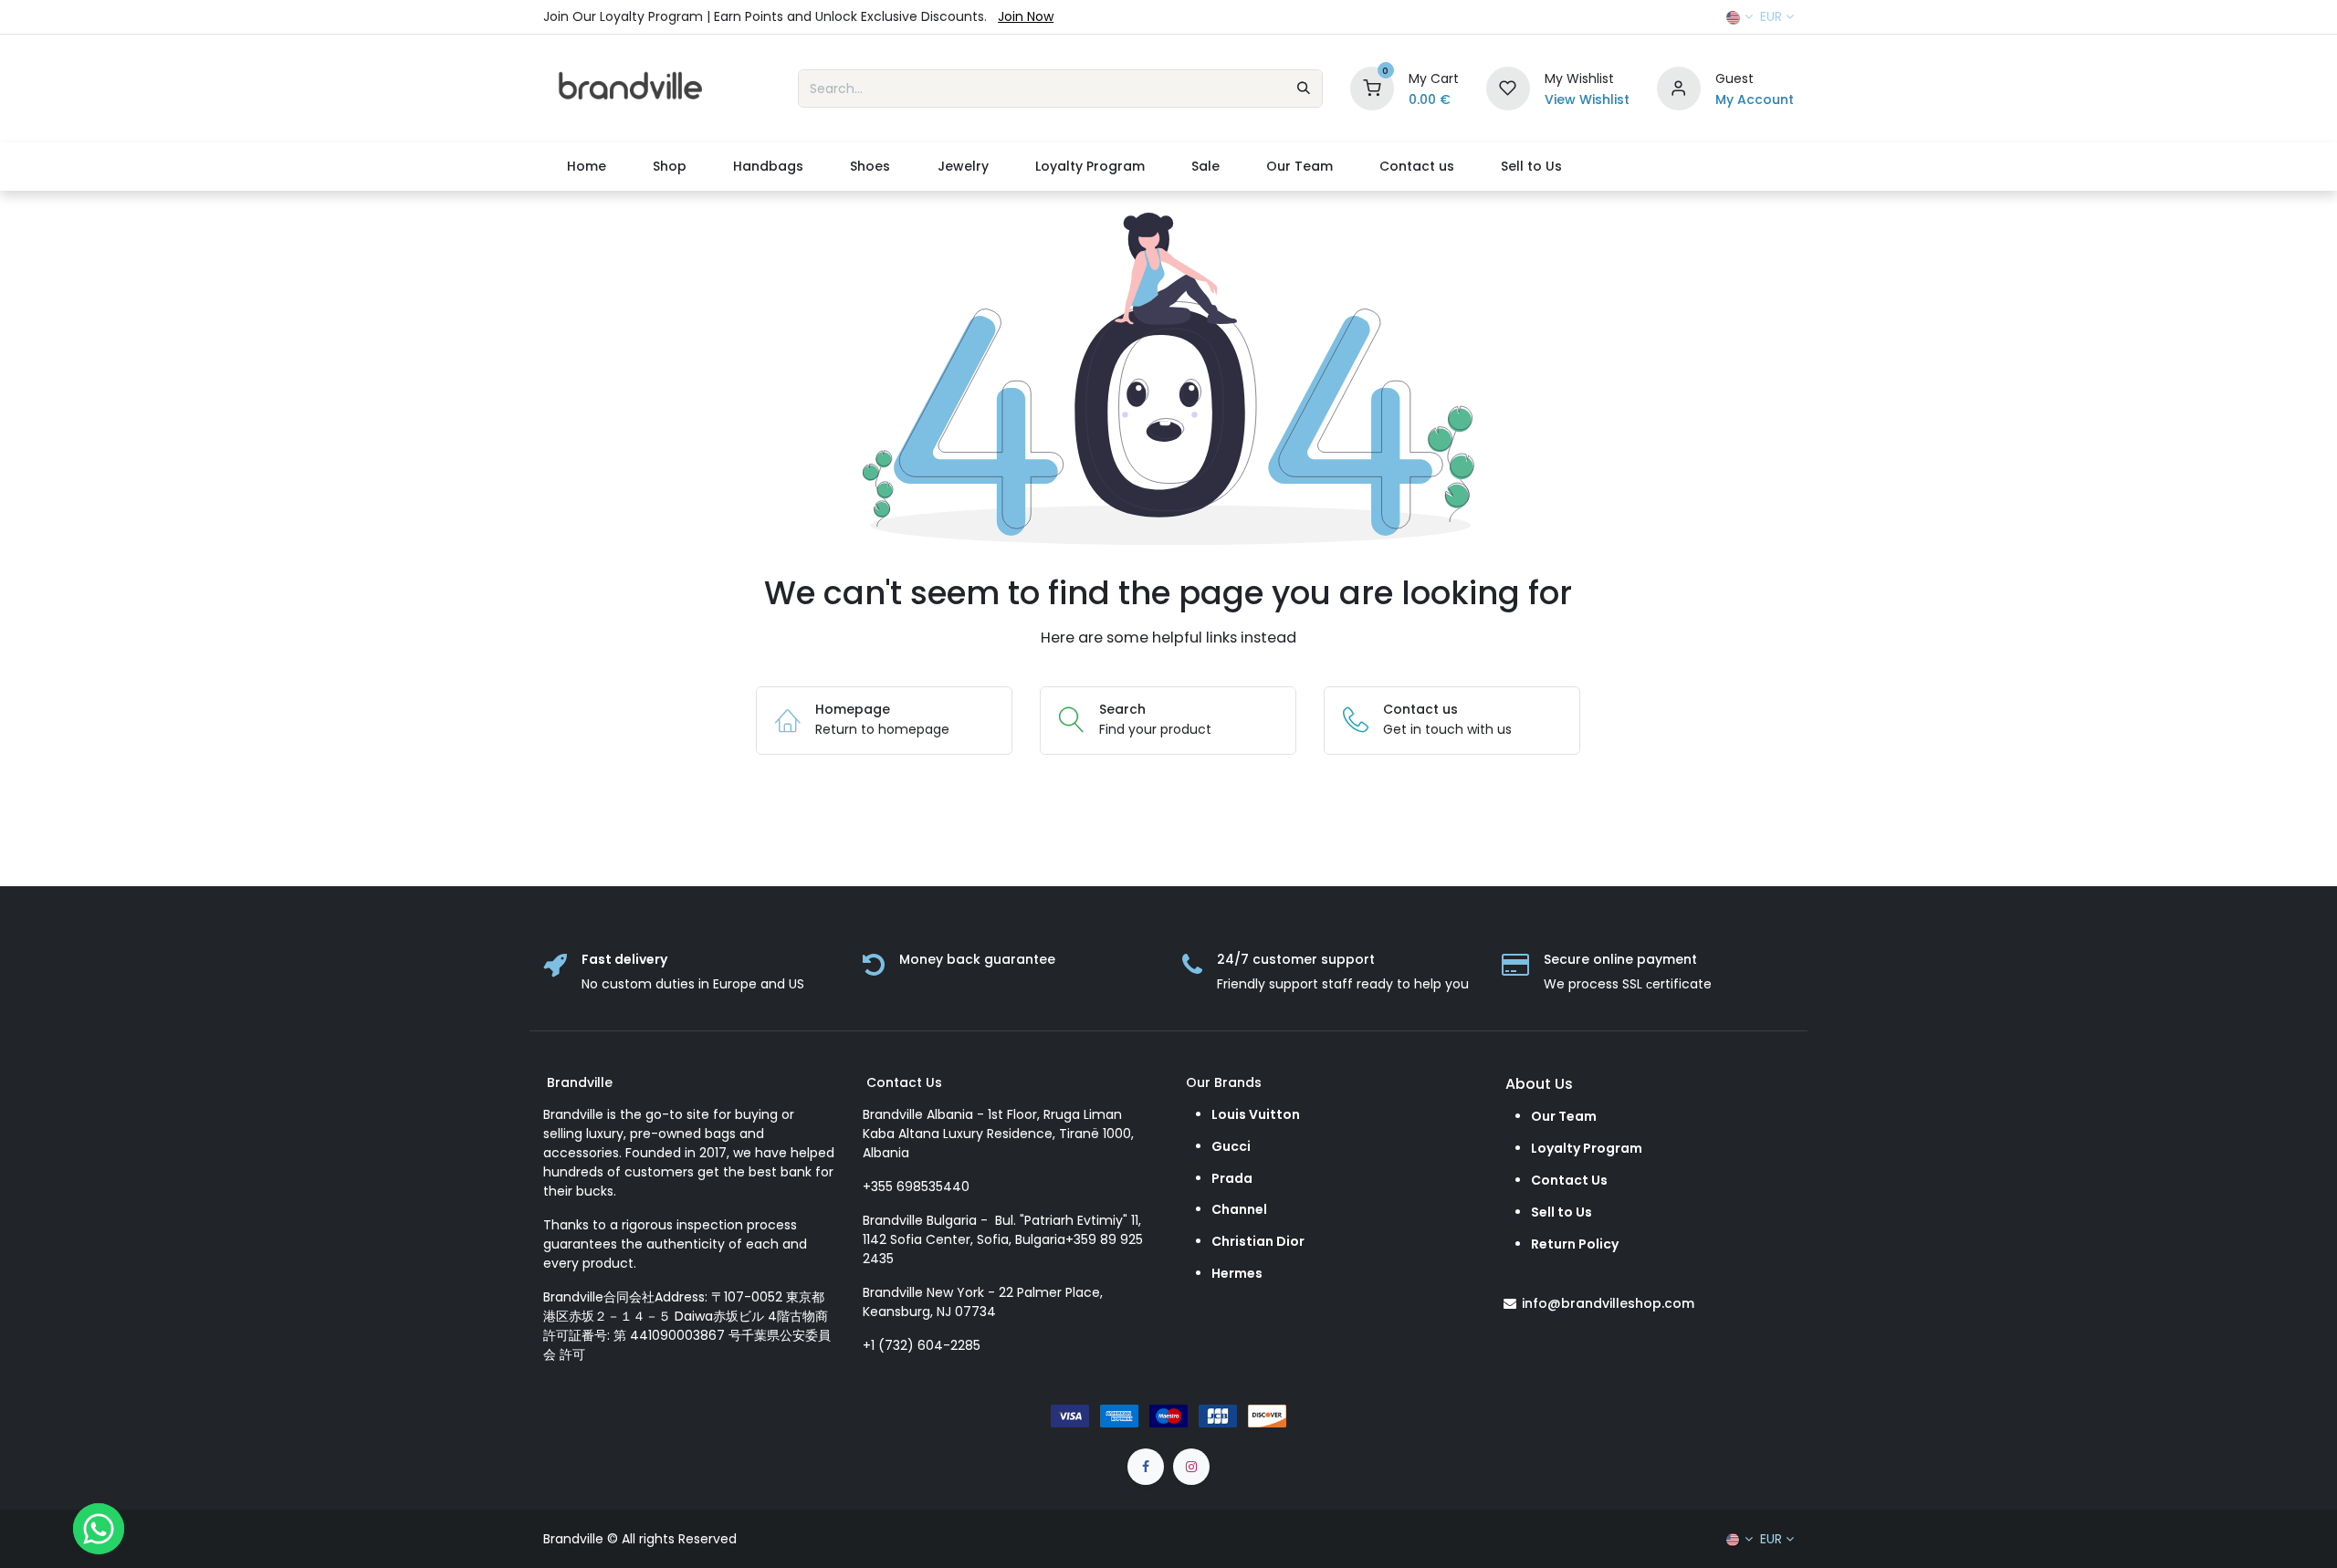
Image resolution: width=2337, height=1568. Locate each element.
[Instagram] (1191, 1467)
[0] (1372, 88)
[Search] (1304, 89)
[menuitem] (586, 167)
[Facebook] (1146, 1467)
